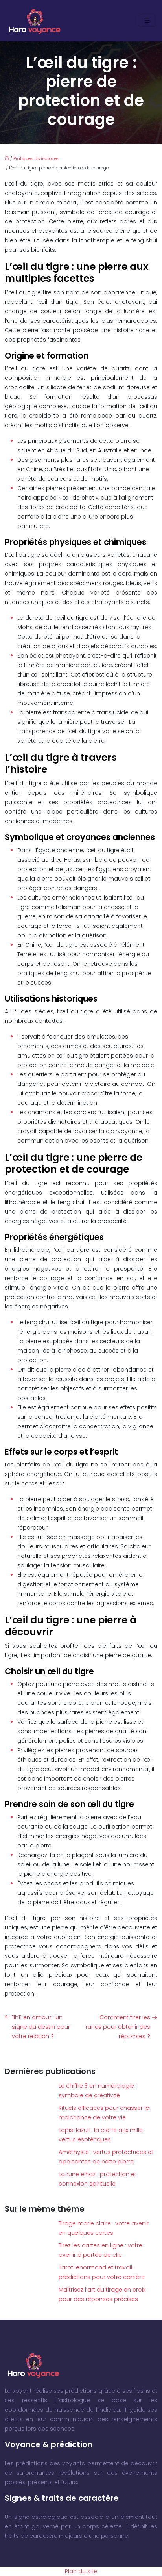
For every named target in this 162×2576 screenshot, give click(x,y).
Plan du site (81, 2571)
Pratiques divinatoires (36, 158)
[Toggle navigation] (147, 21)
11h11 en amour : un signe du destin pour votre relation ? (41, 2027)
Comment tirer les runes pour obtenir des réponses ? (118, 2027)
